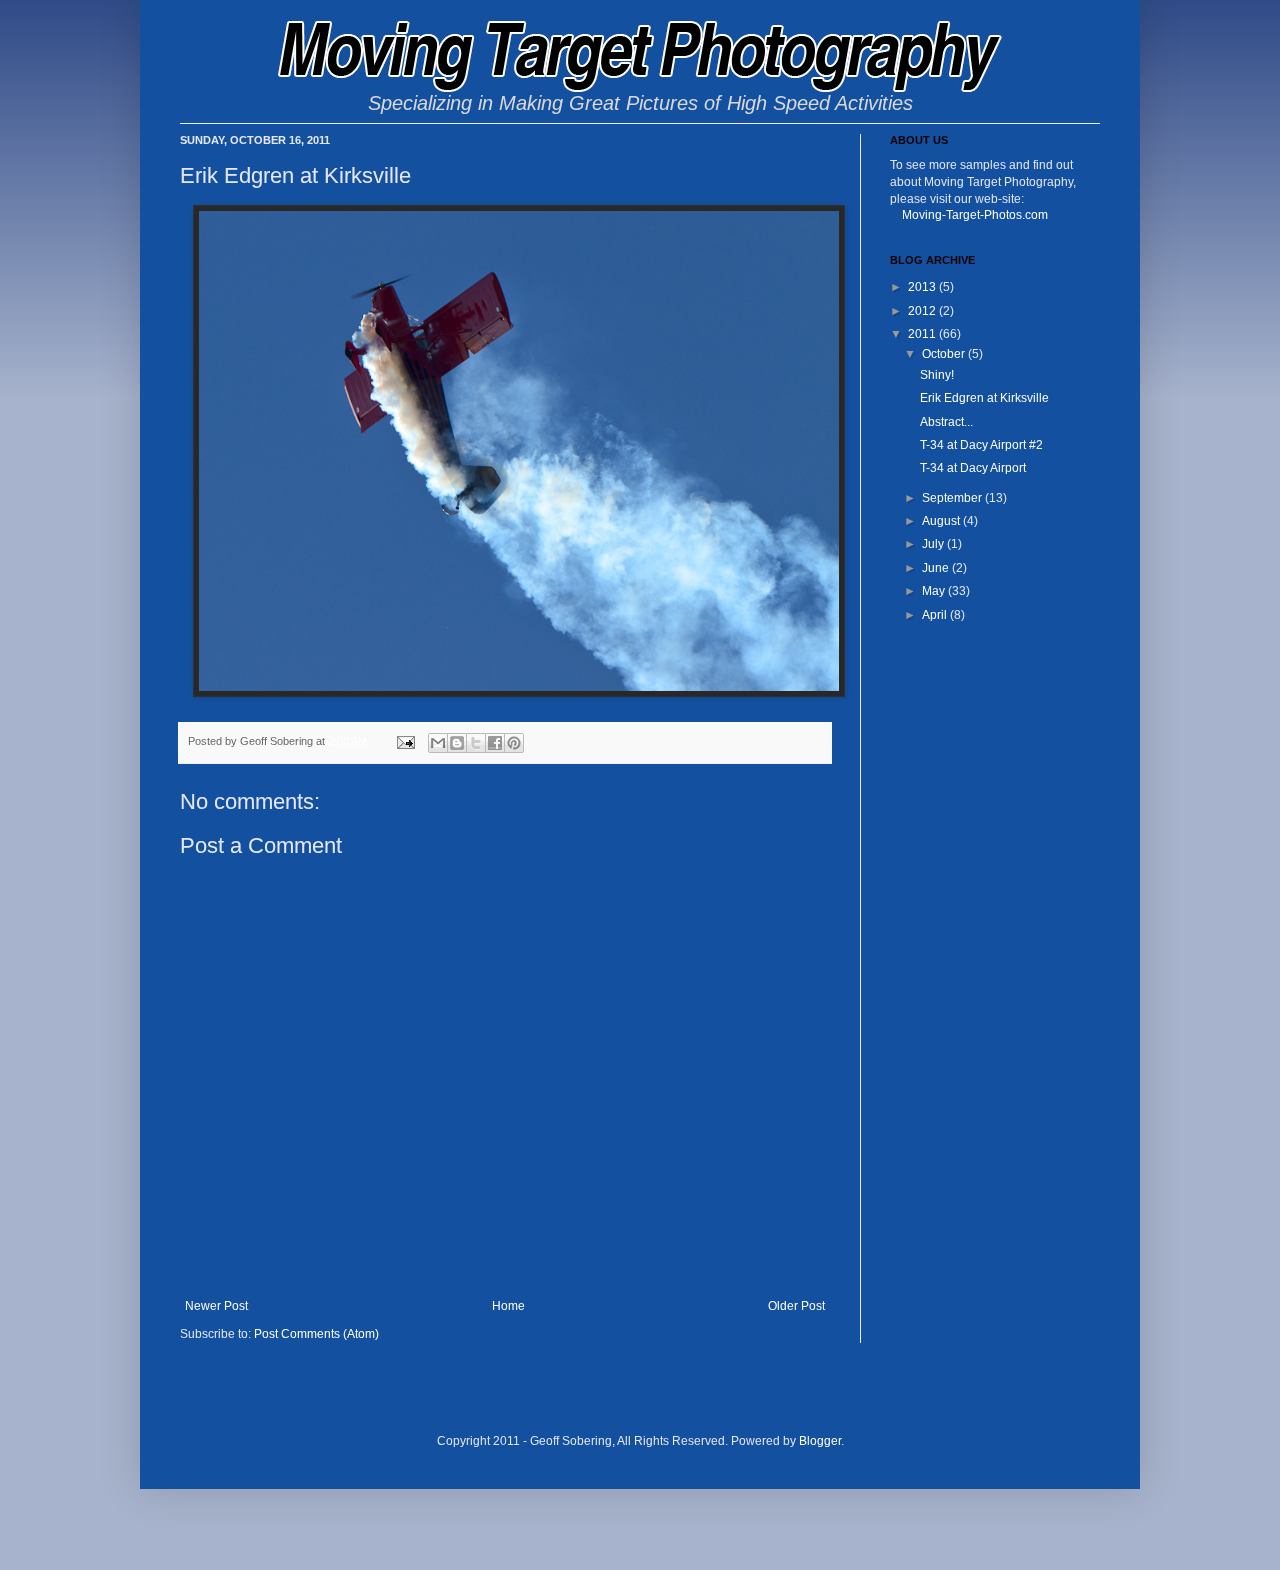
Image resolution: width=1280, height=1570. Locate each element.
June (937, 568)
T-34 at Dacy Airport (973, 468)
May (935, 591)
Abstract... (946, 422)
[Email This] (438, 743)
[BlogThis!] (457, 743)
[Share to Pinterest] (514, 743)
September (953, 498)
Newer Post (216, 1306)
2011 (923, 334)
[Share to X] (476, 743)
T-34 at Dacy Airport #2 (981, 445)
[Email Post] (405, 741)
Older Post (796, 1306)
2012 (923, 311)
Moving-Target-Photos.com (975, 215)
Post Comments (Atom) (316, 1334)
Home (508, 1306)
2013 (923, 287)
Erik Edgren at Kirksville (984, 398)
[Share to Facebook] (495, 743)
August (942, 521)
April (936, 615)
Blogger (820, 1441)
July (934, 544)
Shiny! (937, 375)
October (945, 354)
